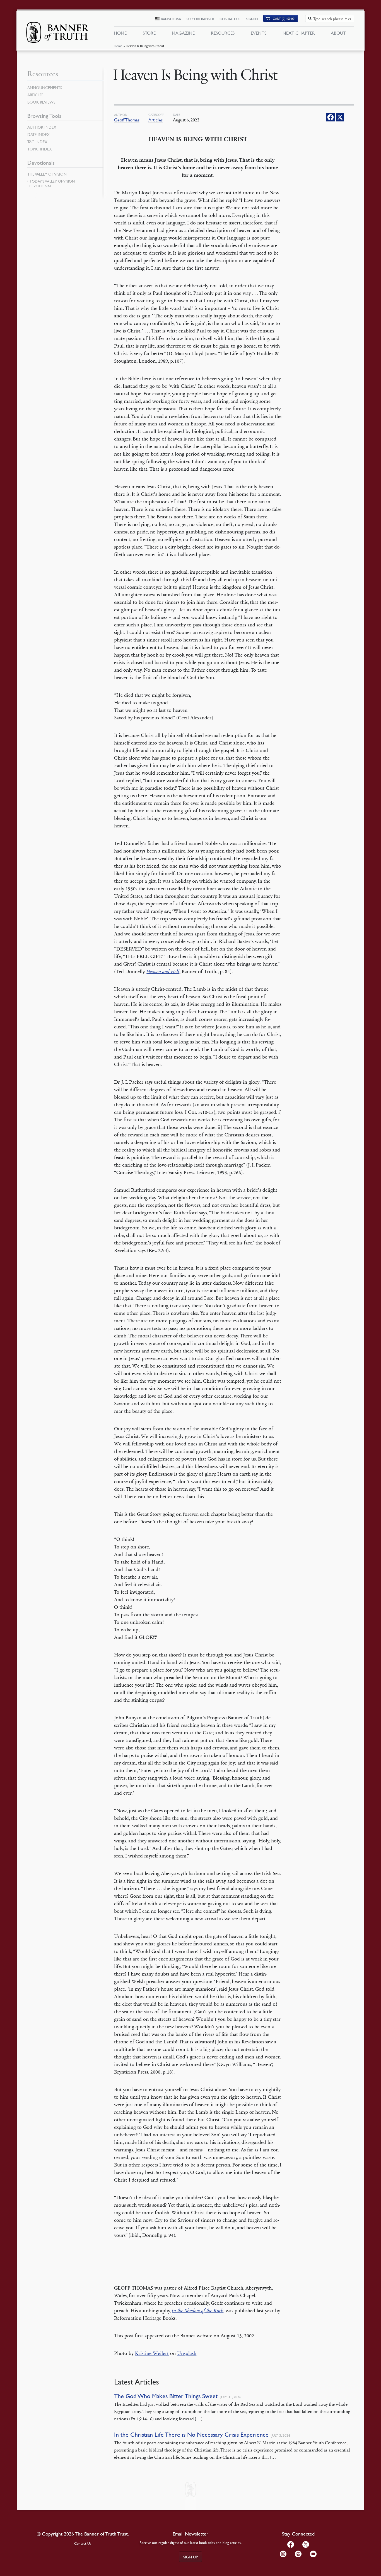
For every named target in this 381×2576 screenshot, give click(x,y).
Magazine (183, 33)
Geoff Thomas (127, 120)
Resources (223, 33)
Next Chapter (299, 33)
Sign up (191, 2557)
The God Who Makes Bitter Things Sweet (166, 2396)
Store (149, 33)
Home (118, 46)
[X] (340, 117)
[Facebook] (331, 117)
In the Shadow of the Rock (198, 2311)
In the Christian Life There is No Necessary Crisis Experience (191, 2435)
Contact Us (230, 19)
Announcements (45, 87)
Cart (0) (284, 19)
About (338, 33)
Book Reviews (41, 102)
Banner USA (171, 19)
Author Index (42, 127)
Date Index (38, 134)
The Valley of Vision (47, 174)
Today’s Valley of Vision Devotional (52, 184)
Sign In (252, 19)
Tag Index (37, 142)
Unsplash (187, 2353)
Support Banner (200, 19)
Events (259, 33)
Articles (155, 120)
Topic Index (40, 149)
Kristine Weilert (152, 2353)
